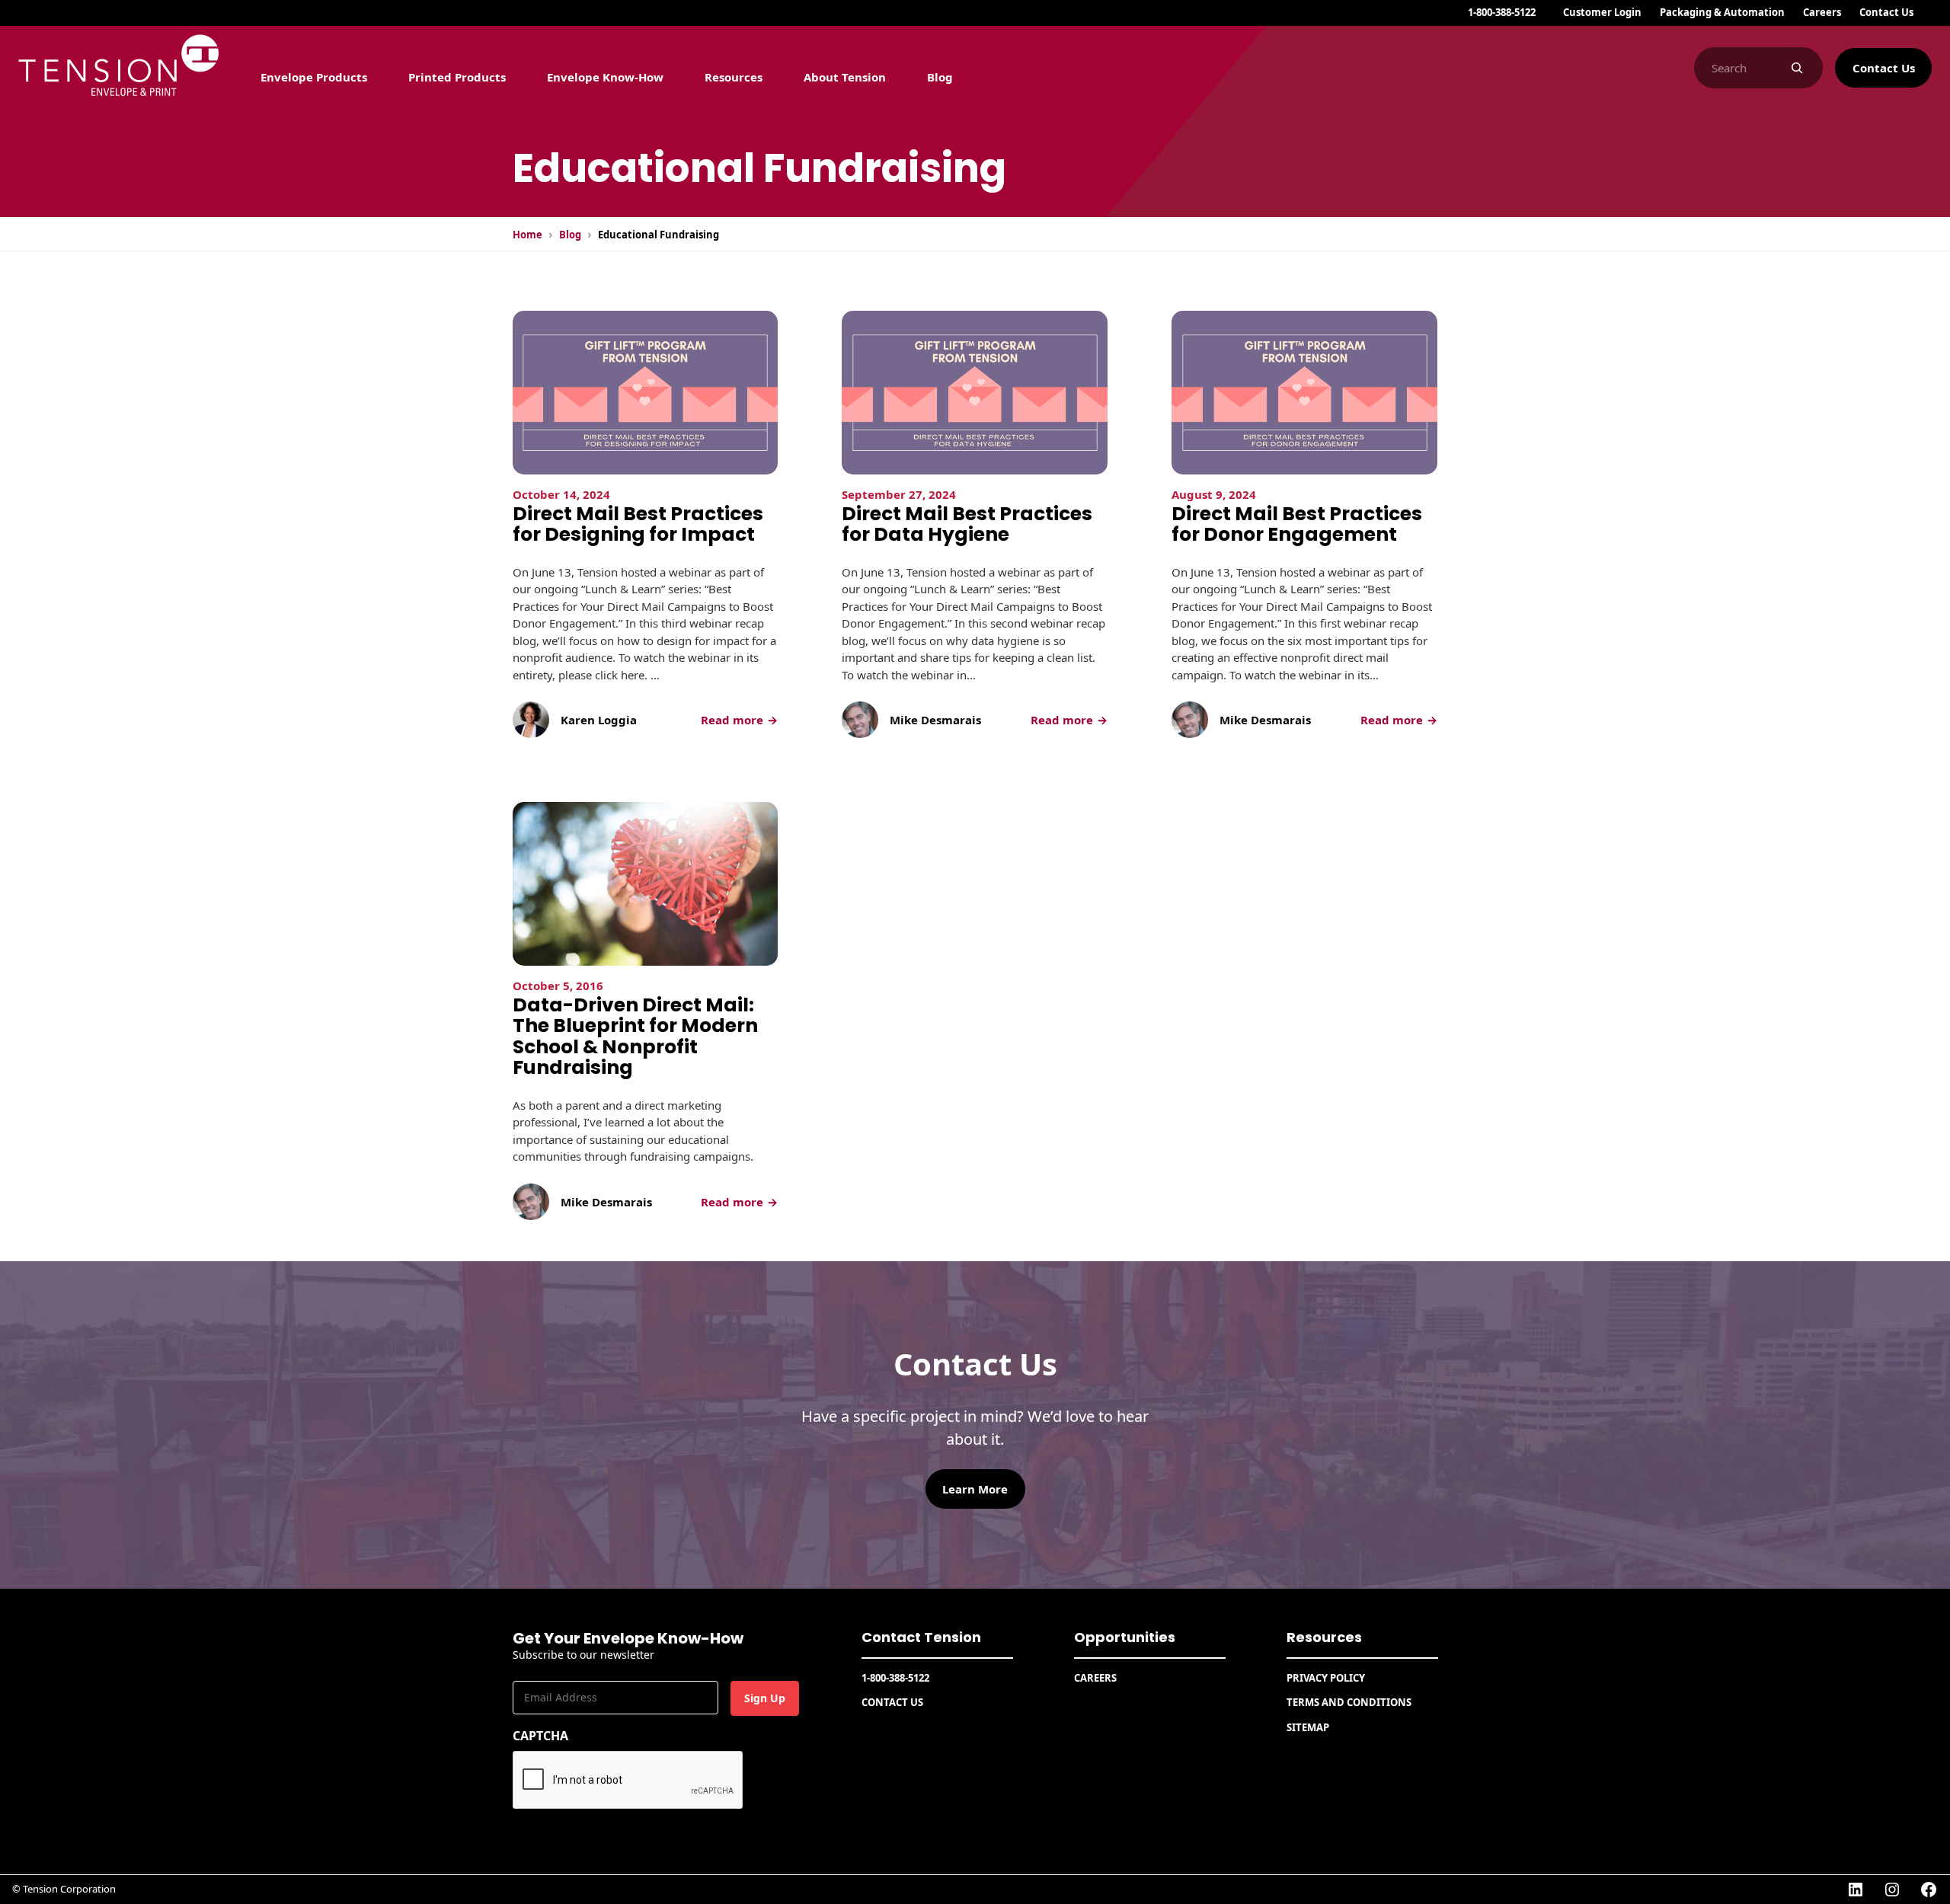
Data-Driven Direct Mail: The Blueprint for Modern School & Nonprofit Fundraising (635, 1037)
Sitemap (1308, 1727)
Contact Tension (921, 1637)
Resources (1324, 1637)
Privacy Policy (1326, 1678)
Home (527, 235)
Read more (739, 720)
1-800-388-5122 (1502, 12)
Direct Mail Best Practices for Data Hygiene (967, 524)
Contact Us (1884, 68)
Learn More (975, 1489)
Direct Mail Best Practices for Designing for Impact (638, 524)
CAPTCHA (540, 1736)
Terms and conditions (1349, 1702)
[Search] (1797, 68)
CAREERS (1095, 1678)
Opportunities (1125, 1637)
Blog (570, 235)
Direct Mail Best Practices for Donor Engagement (1297, 524)
